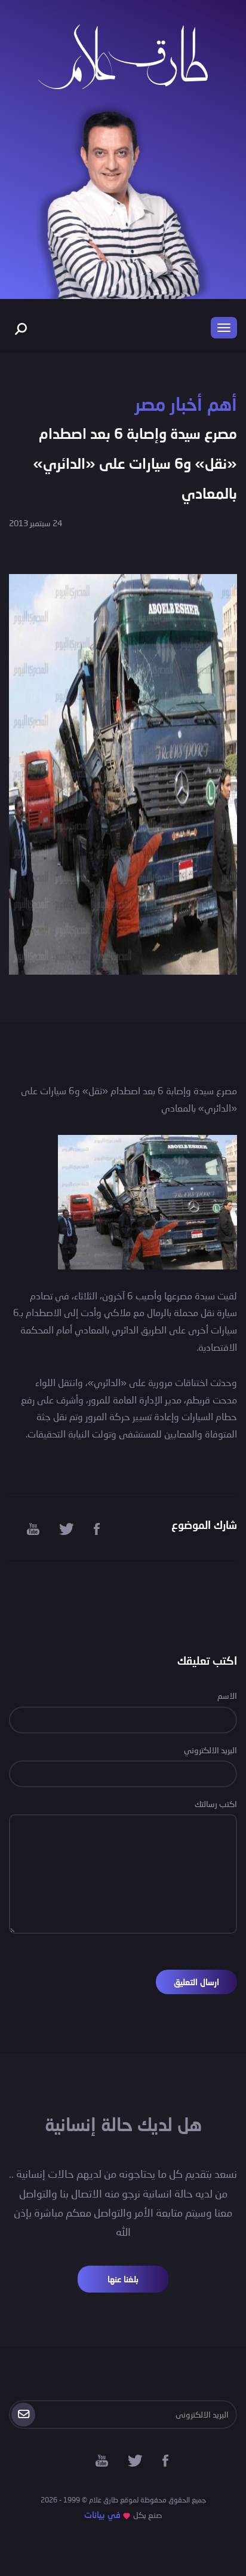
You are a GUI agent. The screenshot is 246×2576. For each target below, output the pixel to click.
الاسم (227, 1696)
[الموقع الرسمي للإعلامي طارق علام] (123, 55)
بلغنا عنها (123, 2279)
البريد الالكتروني (210, 1750)
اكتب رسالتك (216, 1804)
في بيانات (102, 2515)
